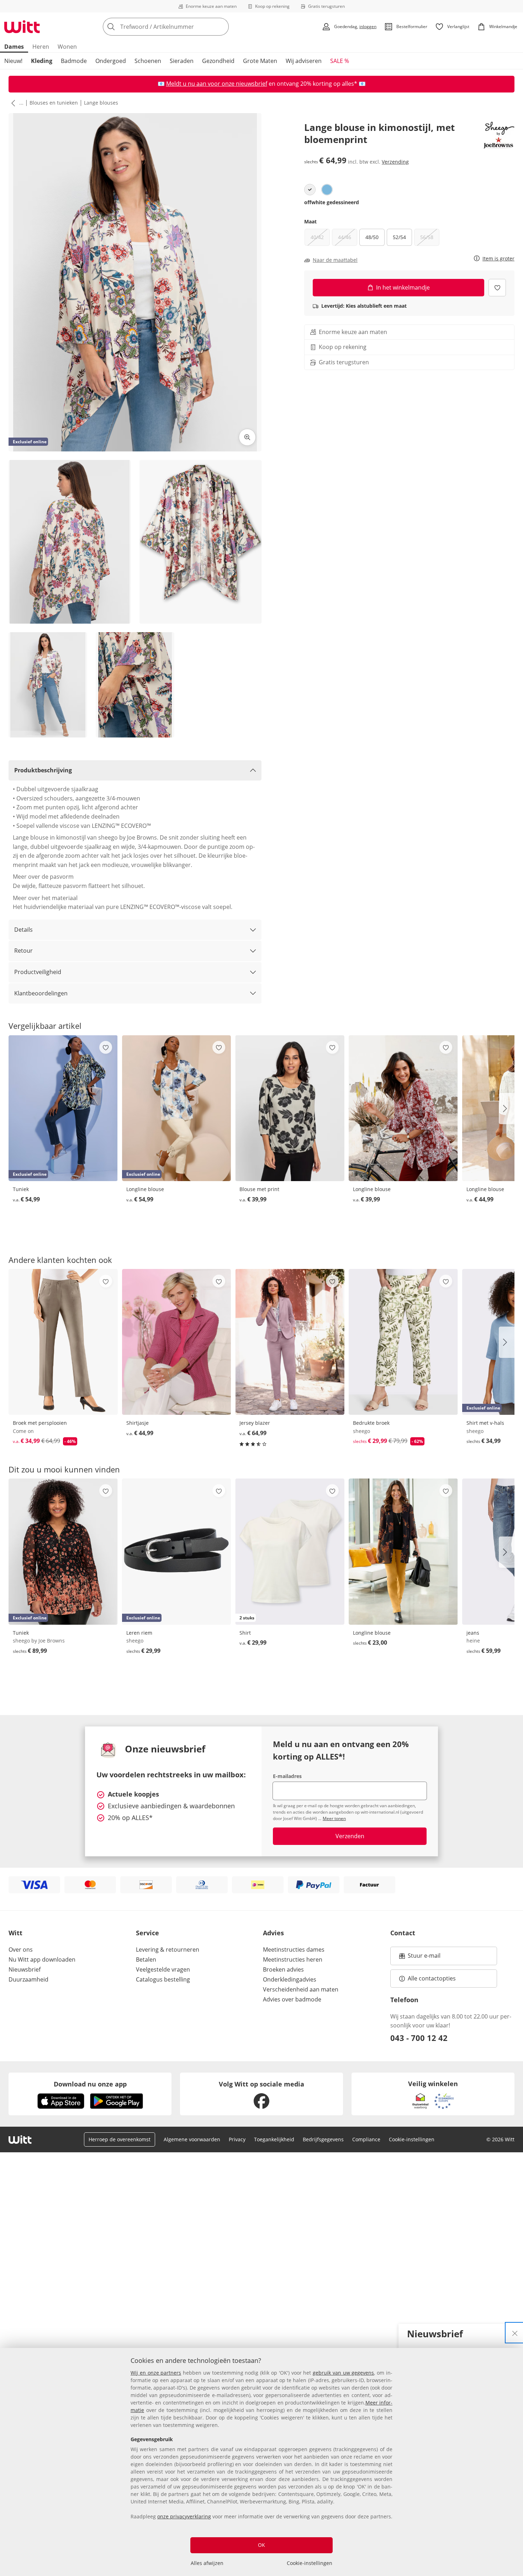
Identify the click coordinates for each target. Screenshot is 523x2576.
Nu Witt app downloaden (42, 1959)
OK (261, 2545)
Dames (14, 47)
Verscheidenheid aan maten (301, 1989)
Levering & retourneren (168, 1950)
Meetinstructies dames (294, 1950)
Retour (23, 951)
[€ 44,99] (177, 1342)
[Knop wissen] (221, 27)
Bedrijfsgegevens (323, 2139)
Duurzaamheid (28, 1979)
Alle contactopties (432, 1978)
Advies (273, 1933)
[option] (310, 190)
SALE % (340, 61)
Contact (403, 1933)
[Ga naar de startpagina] (22, 27)
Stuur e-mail (424, 1958)
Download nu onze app (90, 2084)
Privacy (237, 2139)
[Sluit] (515, 2333)
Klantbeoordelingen (41, 993)
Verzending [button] (395, 161)
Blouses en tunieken (54, 103)
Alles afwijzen (207, 2563)
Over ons (21, 1950)
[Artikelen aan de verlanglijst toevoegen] (497, 288)
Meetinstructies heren (293, 1959)
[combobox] (181, 27)
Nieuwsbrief (25, 1969)
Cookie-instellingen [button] (412, 2139)
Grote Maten (260, 61)
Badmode (74, 61)
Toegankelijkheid (274, 2139)
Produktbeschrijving (43, 770)
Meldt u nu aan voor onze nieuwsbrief (217, 84)
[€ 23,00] (403, 1551)
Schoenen (148, 61)
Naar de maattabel (335, 260)
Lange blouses (101, 103)
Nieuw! (13, 61)
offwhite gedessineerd (332, 202)
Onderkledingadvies (290, 1979)
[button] (12, 103)
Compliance (366, 2139)
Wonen (67, 47)
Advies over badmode (292, 1999)
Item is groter (498, 259)
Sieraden (182, 61)
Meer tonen (334, 1818)
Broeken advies (283, 1969)
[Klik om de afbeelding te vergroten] (247, 437)
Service (147, 1933)
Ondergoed (111, 61)
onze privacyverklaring (184, 2516)
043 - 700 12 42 (419, 2038)
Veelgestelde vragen (163, 1969)
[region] (261, 2462)
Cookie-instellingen (310, 2563)
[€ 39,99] (290, 1108)
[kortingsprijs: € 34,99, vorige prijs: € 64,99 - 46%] (63, 1342)
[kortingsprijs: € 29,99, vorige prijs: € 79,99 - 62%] (403, 1342)
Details (23, 930)
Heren (41, 47)
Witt (15, 1933)
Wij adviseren (304, 61)
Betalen (146, 1959)
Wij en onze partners (156, 2373)
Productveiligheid (38, 972)
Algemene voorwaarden (192, 2139)
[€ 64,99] (290, 1342)
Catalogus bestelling (163, 1979)
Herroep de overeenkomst (120, 2139)
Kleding (42, 61)
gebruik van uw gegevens (343, 2373)
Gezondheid (218, 61)
